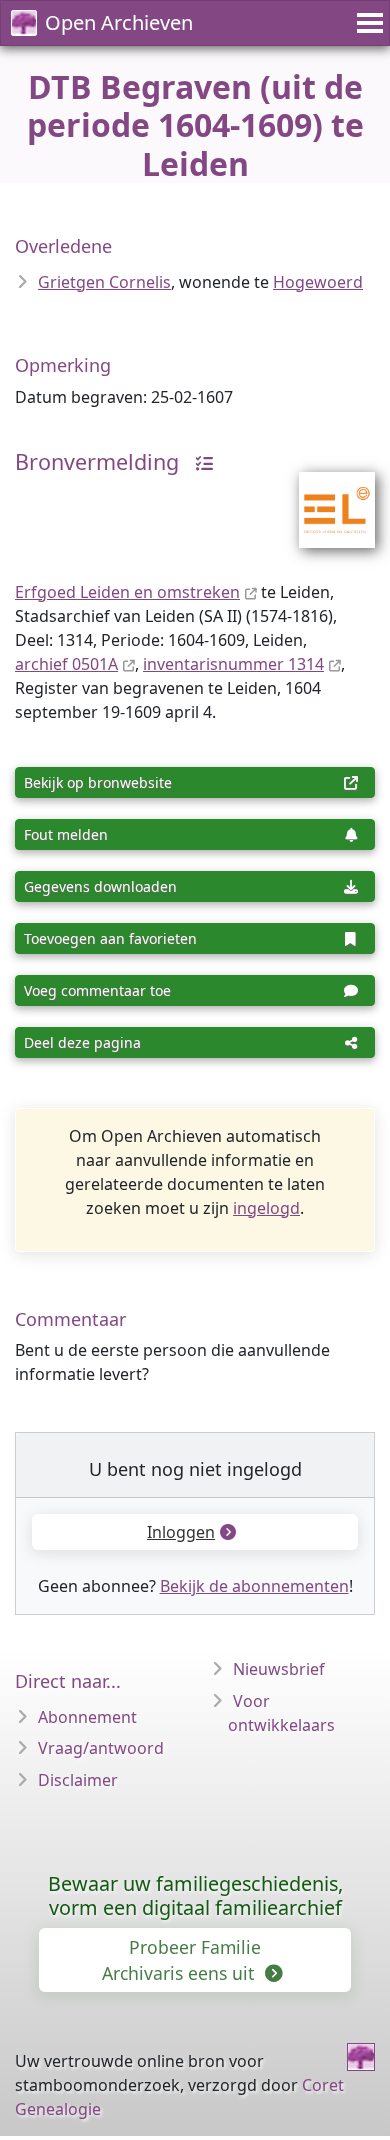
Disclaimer (78, 1780)
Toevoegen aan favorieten (110, 938)
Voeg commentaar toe (97, 990)
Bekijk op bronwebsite (98, 782)
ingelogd (266, 1208)
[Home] (361, 2057)
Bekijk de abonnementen (254, 1586)
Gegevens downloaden (100, 886)
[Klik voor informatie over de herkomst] (199, 461)
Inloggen (181, 1532)
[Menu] (367, 23)
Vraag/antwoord (101, 1748)
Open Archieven (119, 22)
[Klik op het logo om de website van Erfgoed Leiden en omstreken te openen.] (324, 497)
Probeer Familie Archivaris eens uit (181, 1960)
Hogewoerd (318, 282)
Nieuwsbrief (279, 1669)
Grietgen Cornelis (104, 282)
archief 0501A (66, 664)
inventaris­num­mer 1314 (233, 664)
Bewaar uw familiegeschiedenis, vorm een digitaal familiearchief (195, 1895)
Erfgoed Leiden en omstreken (127, 592)
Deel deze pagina (82, 1042)
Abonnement (87, 1717)
